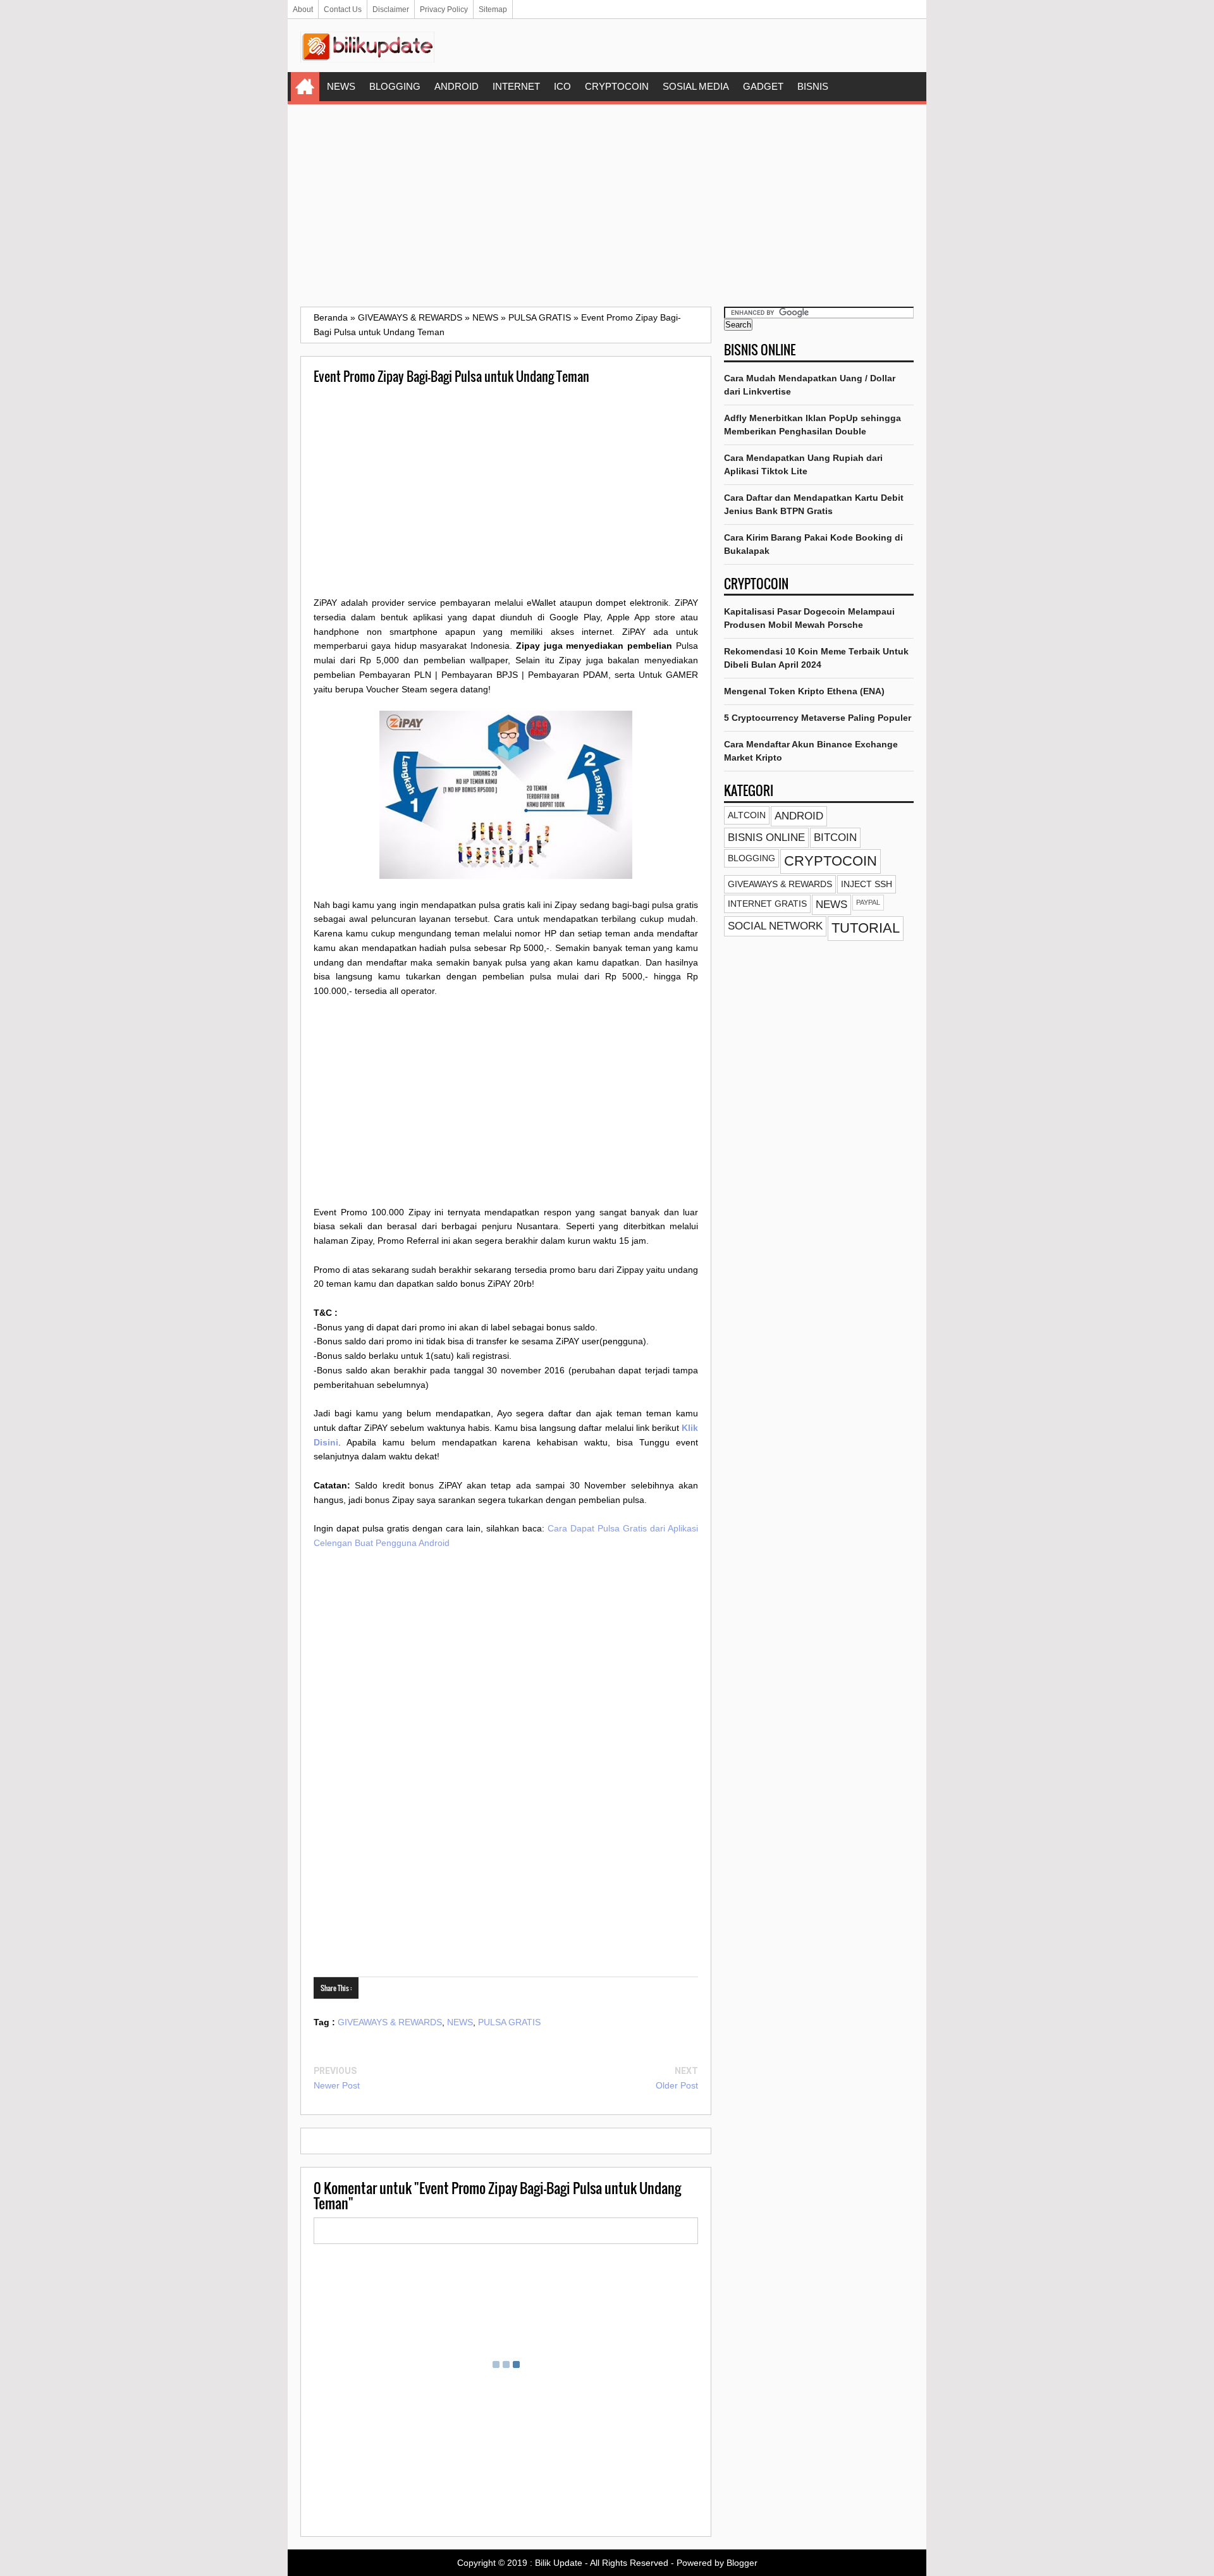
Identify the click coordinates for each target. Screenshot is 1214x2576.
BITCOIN (835, 837)
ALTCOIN (747, 815)
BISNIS (813, 86)
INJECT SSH (867, 884)
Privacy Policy (444, 9)
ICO (562, 86)
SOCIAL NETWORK (775, 926)
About (303, 9)
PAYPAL (868, 902)
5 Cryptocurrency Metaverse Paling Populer (818, 718)
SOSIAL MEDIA (696, 86)
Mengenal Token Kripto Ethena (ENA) (804, 691)
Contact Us (343, 9)
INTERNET (516, 86)
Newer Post (337, 2085)
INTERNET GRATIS (767, 904)
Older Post (677, 2085)
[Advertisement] (607, 205)
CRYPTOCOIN (617, 86)
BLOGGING (395, 86)
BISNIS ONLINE (766, 837)
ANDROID (457, 86)
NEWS (341, 86)
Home (305, 87)
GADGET (763, 86)
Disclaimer (391, 9)
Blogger (742, 2563)
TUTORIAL (866, 928)
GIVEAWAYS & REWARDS (390, 2022)
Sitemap (493, 9)
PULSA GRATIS (509, 2022)
